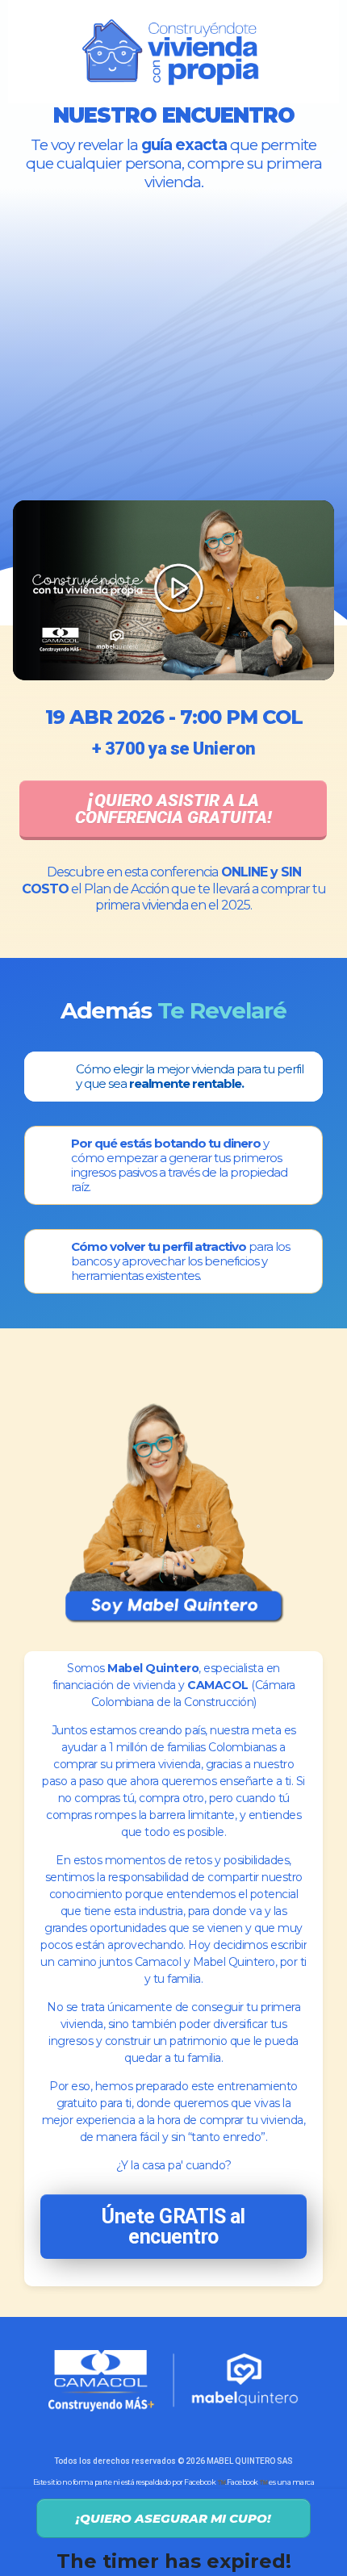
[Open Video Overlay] (173, 591)
